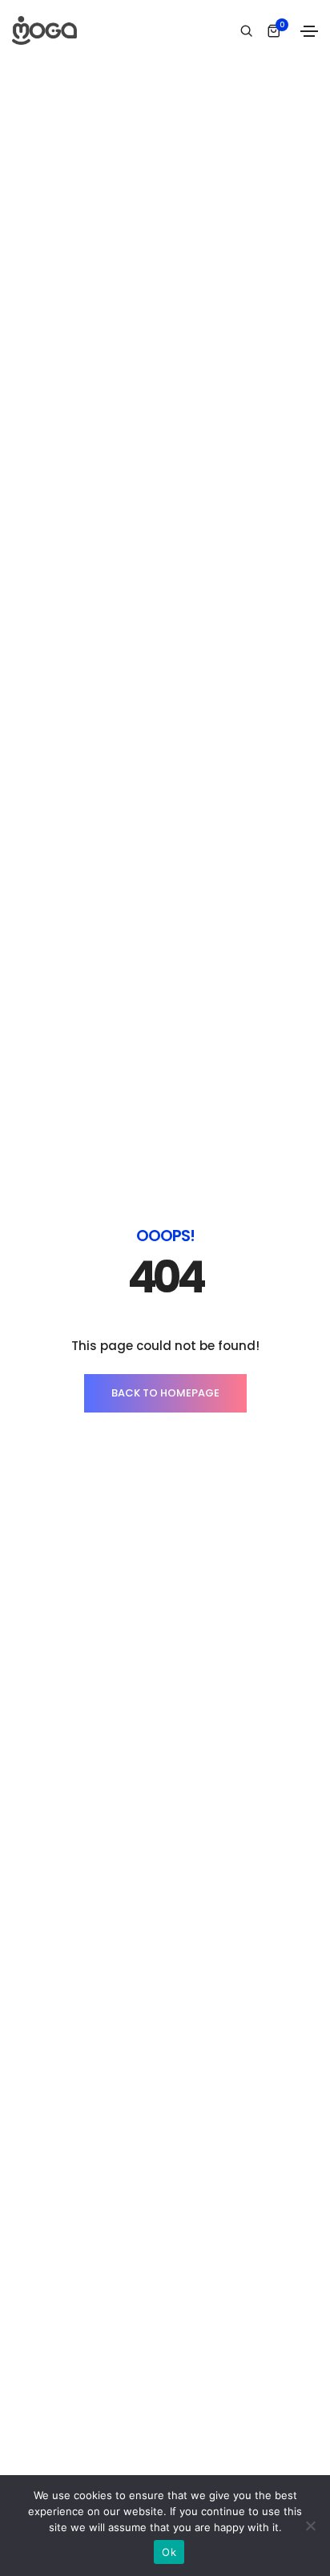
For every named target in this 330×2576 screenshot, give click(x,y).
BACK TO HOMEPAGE (165, 1393)
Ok (169, 2552)
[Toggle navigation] (309, 31)
